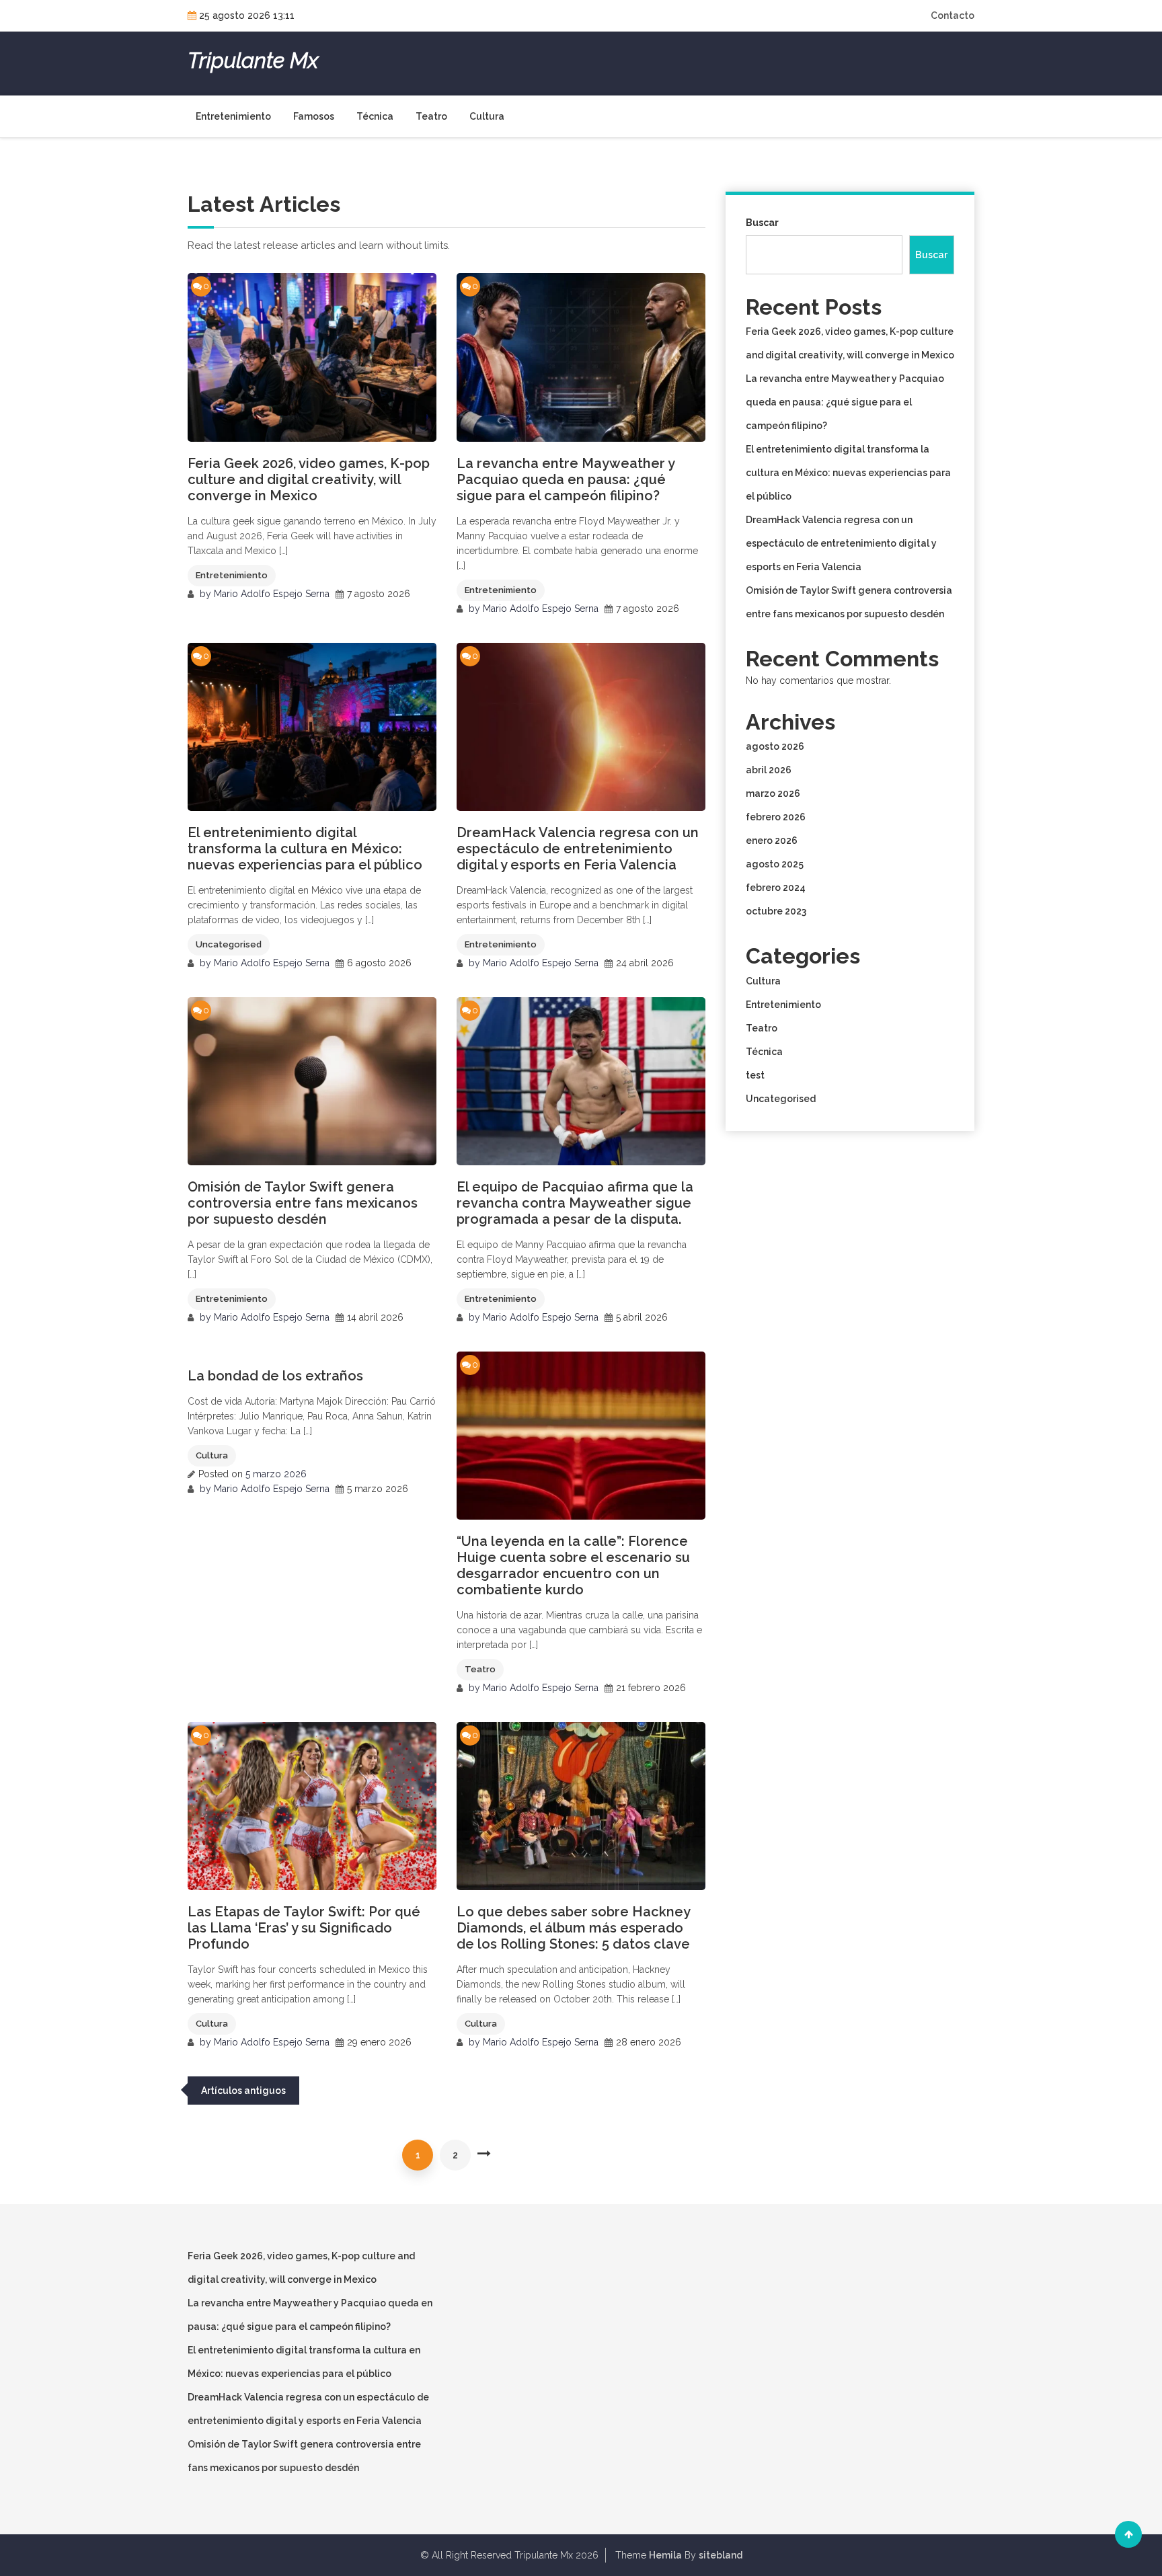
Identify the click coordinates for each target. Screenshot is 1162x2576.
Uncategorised (229, 944)
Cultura (487, 116)
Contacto (953, 15)
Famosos (314, 116)
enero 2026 (772, 841)
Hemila (665, 2555)
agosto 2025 (775, 864)
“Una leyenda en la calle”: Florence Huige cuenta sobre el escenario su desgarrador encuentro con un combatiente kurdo (573, 1565)
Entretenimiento (233, 116)
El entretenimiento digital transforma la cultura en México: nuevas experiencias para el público (305, 849)
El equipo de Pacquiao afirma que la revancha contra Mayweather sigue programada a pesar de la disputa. (575, 1203)
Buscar (762, 223)
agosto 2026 (775, 746)
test (755, 1075)
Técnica (375, 116)
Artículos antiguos (243, 2091)
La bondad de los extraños (275, 1376)
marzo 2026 (773, 793)
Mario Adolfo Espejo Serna (272, 594)
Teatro (431, 116)
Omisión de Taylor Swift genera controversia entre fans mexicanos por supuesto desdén (303, 1203)
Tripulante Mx (253, 61)
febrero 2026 (776, 817)
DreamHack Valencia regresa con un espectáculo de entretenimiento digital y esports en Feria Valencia (578, 849)
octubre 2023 (776, 911)
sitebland (721, 2555)
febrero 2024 (776, 888)
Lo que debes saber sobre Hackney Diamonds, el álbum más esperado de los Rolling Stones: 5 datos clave (573, 1928)
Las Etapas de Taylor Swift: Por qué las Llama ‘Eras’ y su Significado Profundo (304, 1928)
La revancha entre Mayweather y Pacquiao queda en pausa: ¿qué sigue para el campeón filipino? (566, 479)
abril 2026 (769, 770)
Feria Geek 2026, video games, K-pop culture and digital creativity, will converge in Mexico (309, 479)
